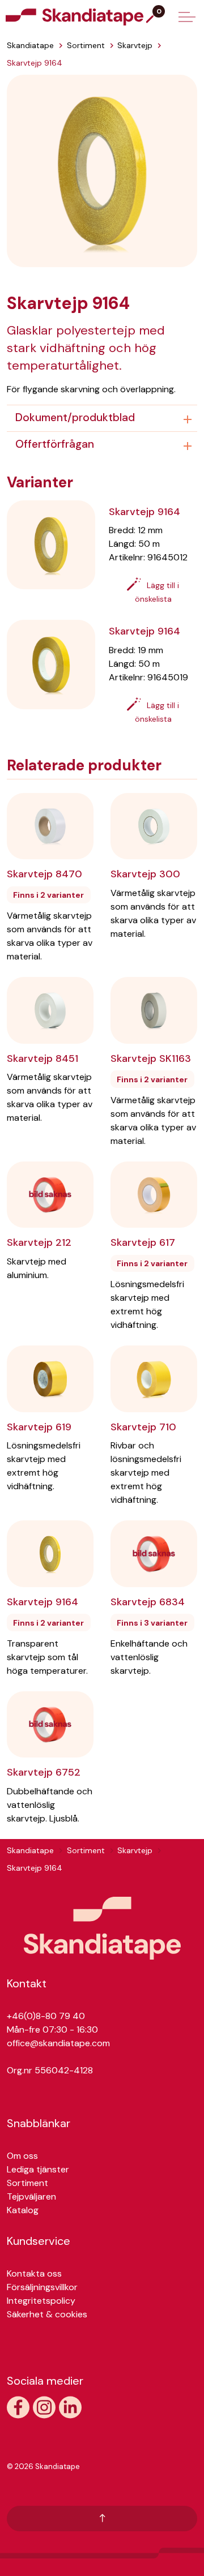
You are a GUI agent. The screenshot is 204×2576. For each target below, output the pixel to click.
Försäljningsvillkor (42, 2287)
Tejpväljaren (31, 2196)
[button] (102, 170)
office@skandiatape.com (58, 2043)
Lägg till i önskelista (157, 592)
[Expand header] (187, 17)
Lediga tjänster (38, 2169)
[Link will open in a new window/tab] (18, 2407)
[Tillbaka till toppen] (102, 2519)
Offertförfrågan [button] (55, 444)
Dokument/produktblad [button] (75, 417)
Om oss (22, 2156)
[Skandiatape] (97, 17)
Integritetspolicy (41, 2301)
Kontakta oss (34, 2273)
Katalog (23, 2210)
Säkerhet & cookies (47, 2314)
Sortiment (27, 2183)
